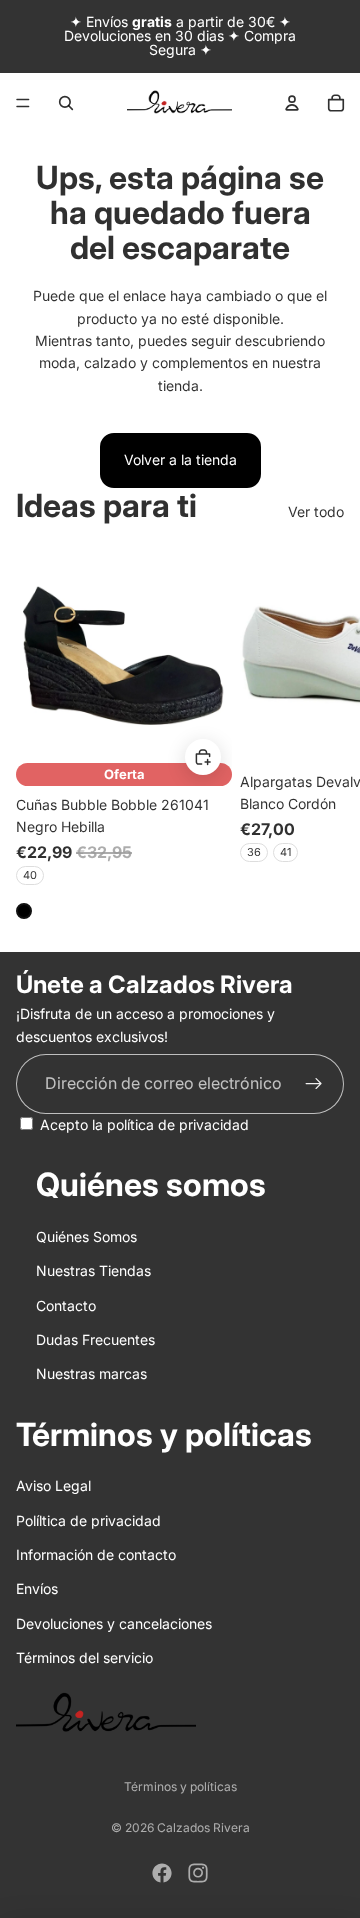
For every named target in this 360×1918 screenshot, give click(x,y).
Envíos (37, 1588)
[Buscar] (66, 103)
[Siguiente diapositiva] (322, 733)
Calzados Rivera (203, 1827)
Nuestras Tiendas (93, 1270)
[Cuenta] (292, 103)
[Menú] (23, 103)
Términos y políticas (180, 1786)
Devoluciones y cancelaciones (114, 1623)
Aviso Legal (53, 1485)
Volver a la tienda (180, 459)
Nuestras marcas (91, 1373)
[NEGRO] (24, 911)
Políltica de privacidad (88, 1520)
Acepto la (144, 1124)
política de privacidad (178, 1124)
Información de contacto (96, 1554)
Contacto (66, 1305)
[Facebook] (162, 1873)
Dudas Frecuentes (95, 1339)
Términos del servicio (84, 1657)
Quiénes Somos (86, 1236)
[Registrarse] (314, 1084)
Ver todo (316, 511)
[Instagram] (198, 1873)
